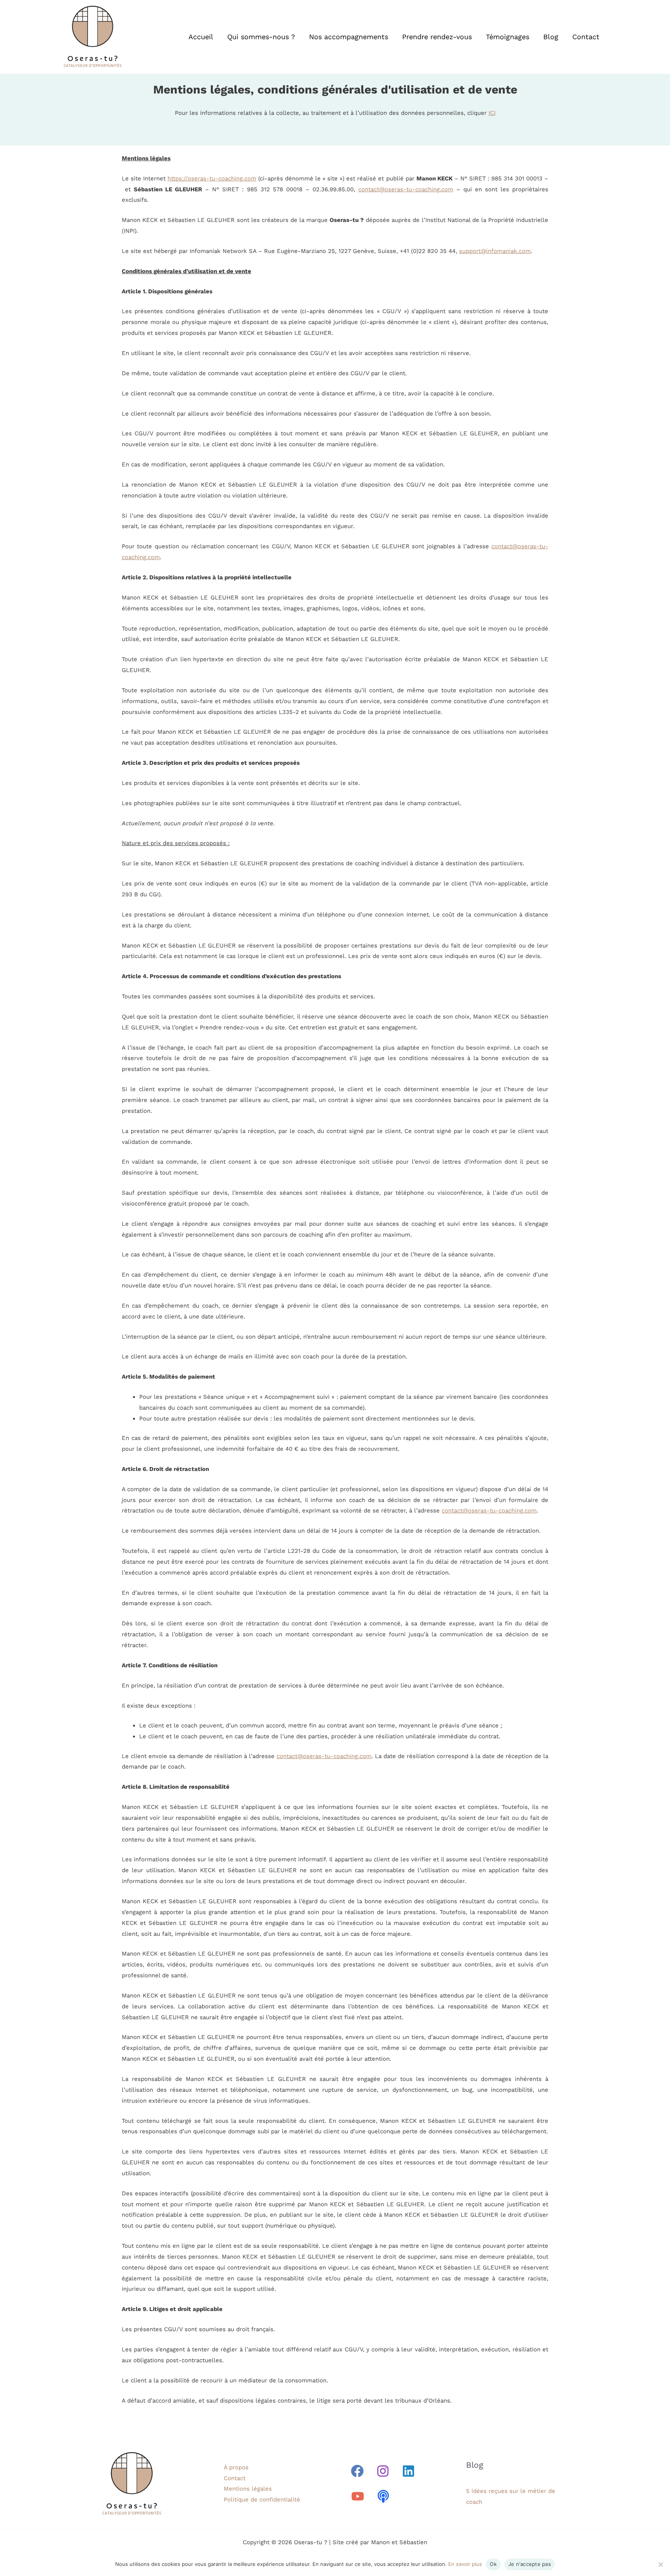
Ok (493, 2564)
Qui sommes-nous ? (261, 37)
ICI (492, 113)
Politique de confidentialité (262, 2500)
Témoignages (508, 37)
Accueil (201, 37)
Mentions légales (248, 2489)
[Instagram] (383, 2471)
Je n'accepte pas (530, 2564)
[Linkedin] (408, 2471)
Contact (586, 37)
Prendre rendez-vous (437, 37)
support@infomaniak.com (495, 251)
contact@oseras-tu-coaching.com (406, 189)
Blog (551, 37)
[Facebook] (357, 2471)
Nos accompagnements (349, 37)
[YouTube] (358, 2496)
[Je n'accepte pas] (660, 2564)
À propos (236, 2467)
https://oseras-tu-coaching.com (212, 178)
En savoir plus (465, 2564)
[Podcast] (383, 2496)
